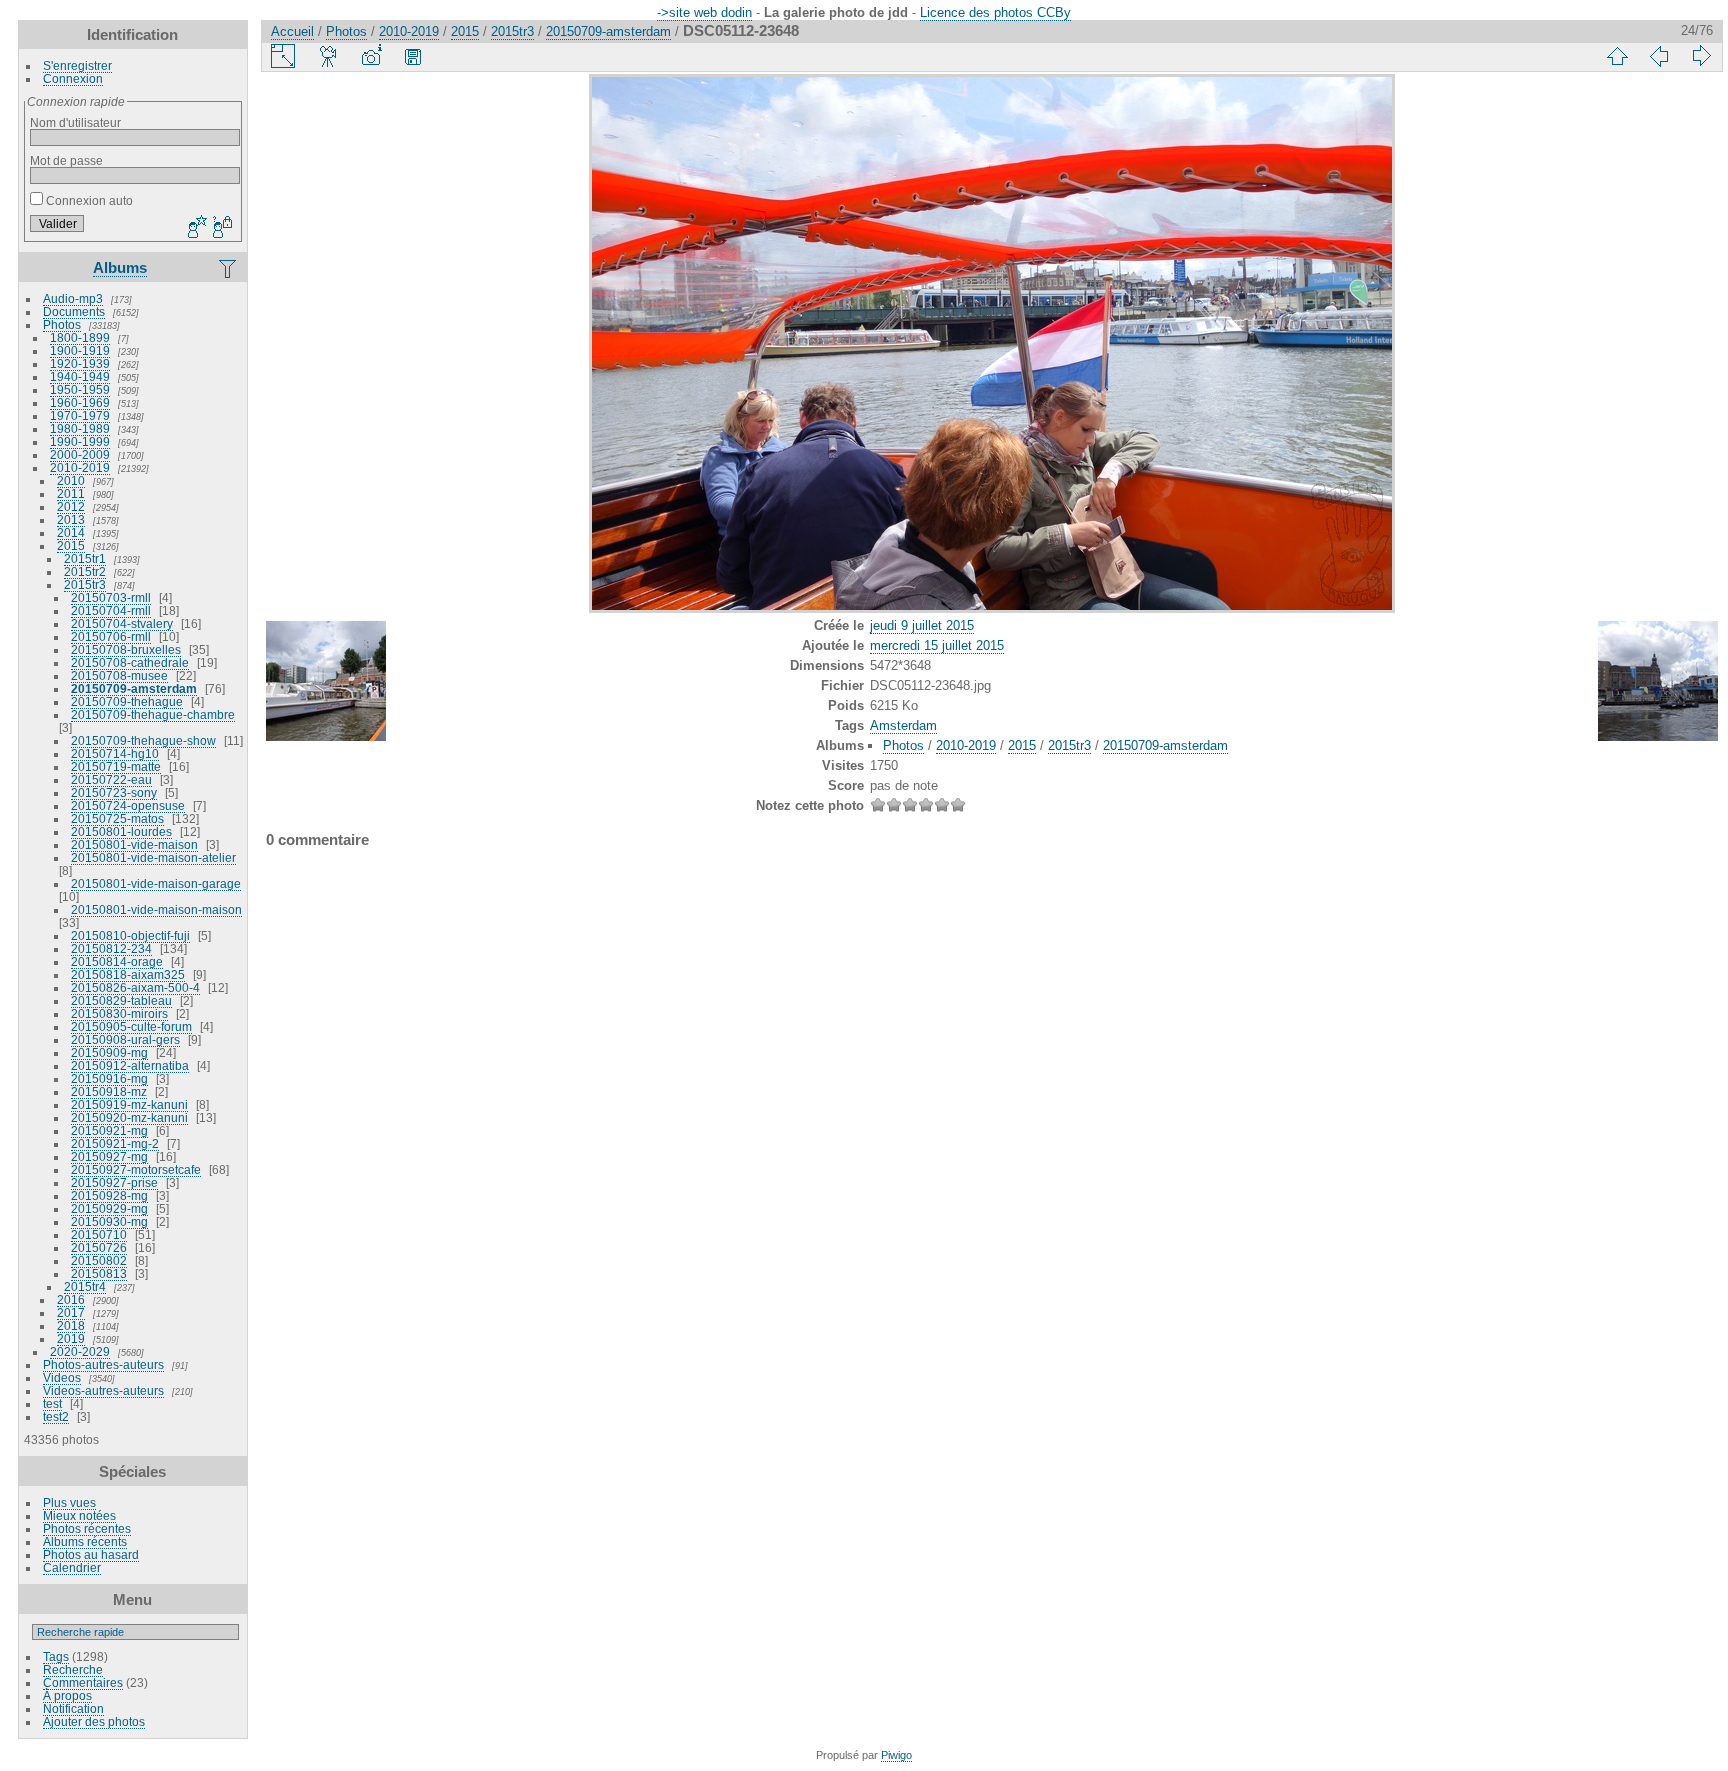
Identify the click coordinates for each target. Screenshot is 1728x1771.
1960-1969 (80, 402)
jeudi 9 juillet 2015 (922, 625)
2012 (71, 506)
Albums (120, 267)
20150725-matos (117, 818)
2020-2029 (80, 1351)
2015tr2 (85, 571)
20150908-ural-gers (125, 1039)
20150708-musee (119, 675)
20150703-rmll (111, 597)
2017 (71, 1312)
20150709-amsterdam (134, 688)
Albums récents (85, 1541)
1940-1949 (80, 376)
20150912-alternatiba (130, 1065)
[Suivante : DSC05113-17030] (1701, 56)
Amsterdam (903, 725)
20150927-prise (114, 1182)
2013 (71, 519)
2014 (71, 532)
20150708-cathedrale (130, 662)
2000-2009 (80, 454)
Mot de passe (66, 160)
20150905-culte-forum (131, 1026)
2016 (71, 1299)
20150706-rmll (111, 636)
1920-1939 (80, 363)
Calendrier (72, 1567)
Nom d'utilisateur (75, 122)
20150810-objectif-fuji (130, 935)
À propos (67, 1695)
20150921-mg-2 (115, 1143)
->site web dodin (704, 12)
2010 (71, 480)
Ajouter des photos (94, 1721)
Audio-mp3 (73, 298)
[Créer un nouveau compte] (195, 228)
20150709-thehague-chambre (153, 714)
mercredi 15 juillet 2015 (937, 645)
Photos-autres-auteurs (103, 1364)
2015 (71, 545)
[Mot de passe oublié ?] (221, 228)
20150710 (99, 1234)
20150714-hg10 (115, 753)
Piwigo (896, 1755)
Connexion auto (88, 200)
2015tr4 (85, 1286)
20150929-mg (109, 1208)
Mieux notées (79, 1515)
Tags (56, 1656)
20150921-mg (109, 1130)
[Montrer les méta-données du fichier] (371, 56)
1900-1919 (80, 350)
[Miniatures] (1617, 56)
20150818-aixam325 (128, 974)
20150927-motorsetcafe (136, 1169)
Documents (74, 311)
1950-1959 (80, 389)
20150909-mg (109, 1052)
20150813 (99, 1273)
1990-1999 (80, 441)
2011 (71, 493)
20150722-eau (111, 779)
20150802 (99, 1260)
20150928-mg (109, 1195)
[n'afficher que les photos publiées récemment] (229, 268)
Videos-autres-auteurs (103, 1390)
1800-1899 (80, 337)
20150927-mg (109, 1156)
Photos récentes (87, 1528)
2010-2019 (80, 467)
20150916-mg (109, 1078)
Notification (73, 1708)
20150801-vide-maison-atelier (153, 857)
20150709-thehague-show (143, 740)
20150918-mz (109, 1091)
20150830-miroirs (119, 1013)
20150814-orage (117, 961)
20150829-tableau (121, 1000)
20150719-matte (116, 766)
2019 (71, 1338)
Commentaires (83, 1682)
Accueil (292, 31)
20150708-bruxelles (126, 649)
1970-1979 (80, 415)
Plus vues (69, 1502)
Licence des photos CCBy (995, 12)
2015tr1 (85, 558)
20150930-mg (109, 1221)
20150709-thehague (127, 701)
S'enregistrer (77, 65)
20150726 (99, 1247)
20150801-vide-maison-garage (156, 883)
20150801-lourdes (121, 831)
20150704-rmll (111, 610)
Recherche (73, 1669)
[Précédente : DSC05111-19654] (1659, 56)
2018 (71, 1325)
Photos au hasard (91, 1554)
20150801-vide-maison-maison (156, 909)
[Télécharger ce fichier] (413, 56)
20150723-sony (114, 792)
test (52, 1403)
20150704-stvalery (122, 623)
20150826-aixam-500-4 (135, 987)
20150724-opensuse (128, 805)
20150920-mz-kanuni (129, 1117)
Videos (62, 1377)
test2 (56, 1416)
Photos (62, 324)
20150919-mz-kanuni (129, 1104)
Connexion (73, 78)
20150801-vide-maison (134, 844)
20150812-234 (111, 948)
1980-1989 (80, 428)
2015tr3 (85, 584)
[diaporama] (329, 56)
